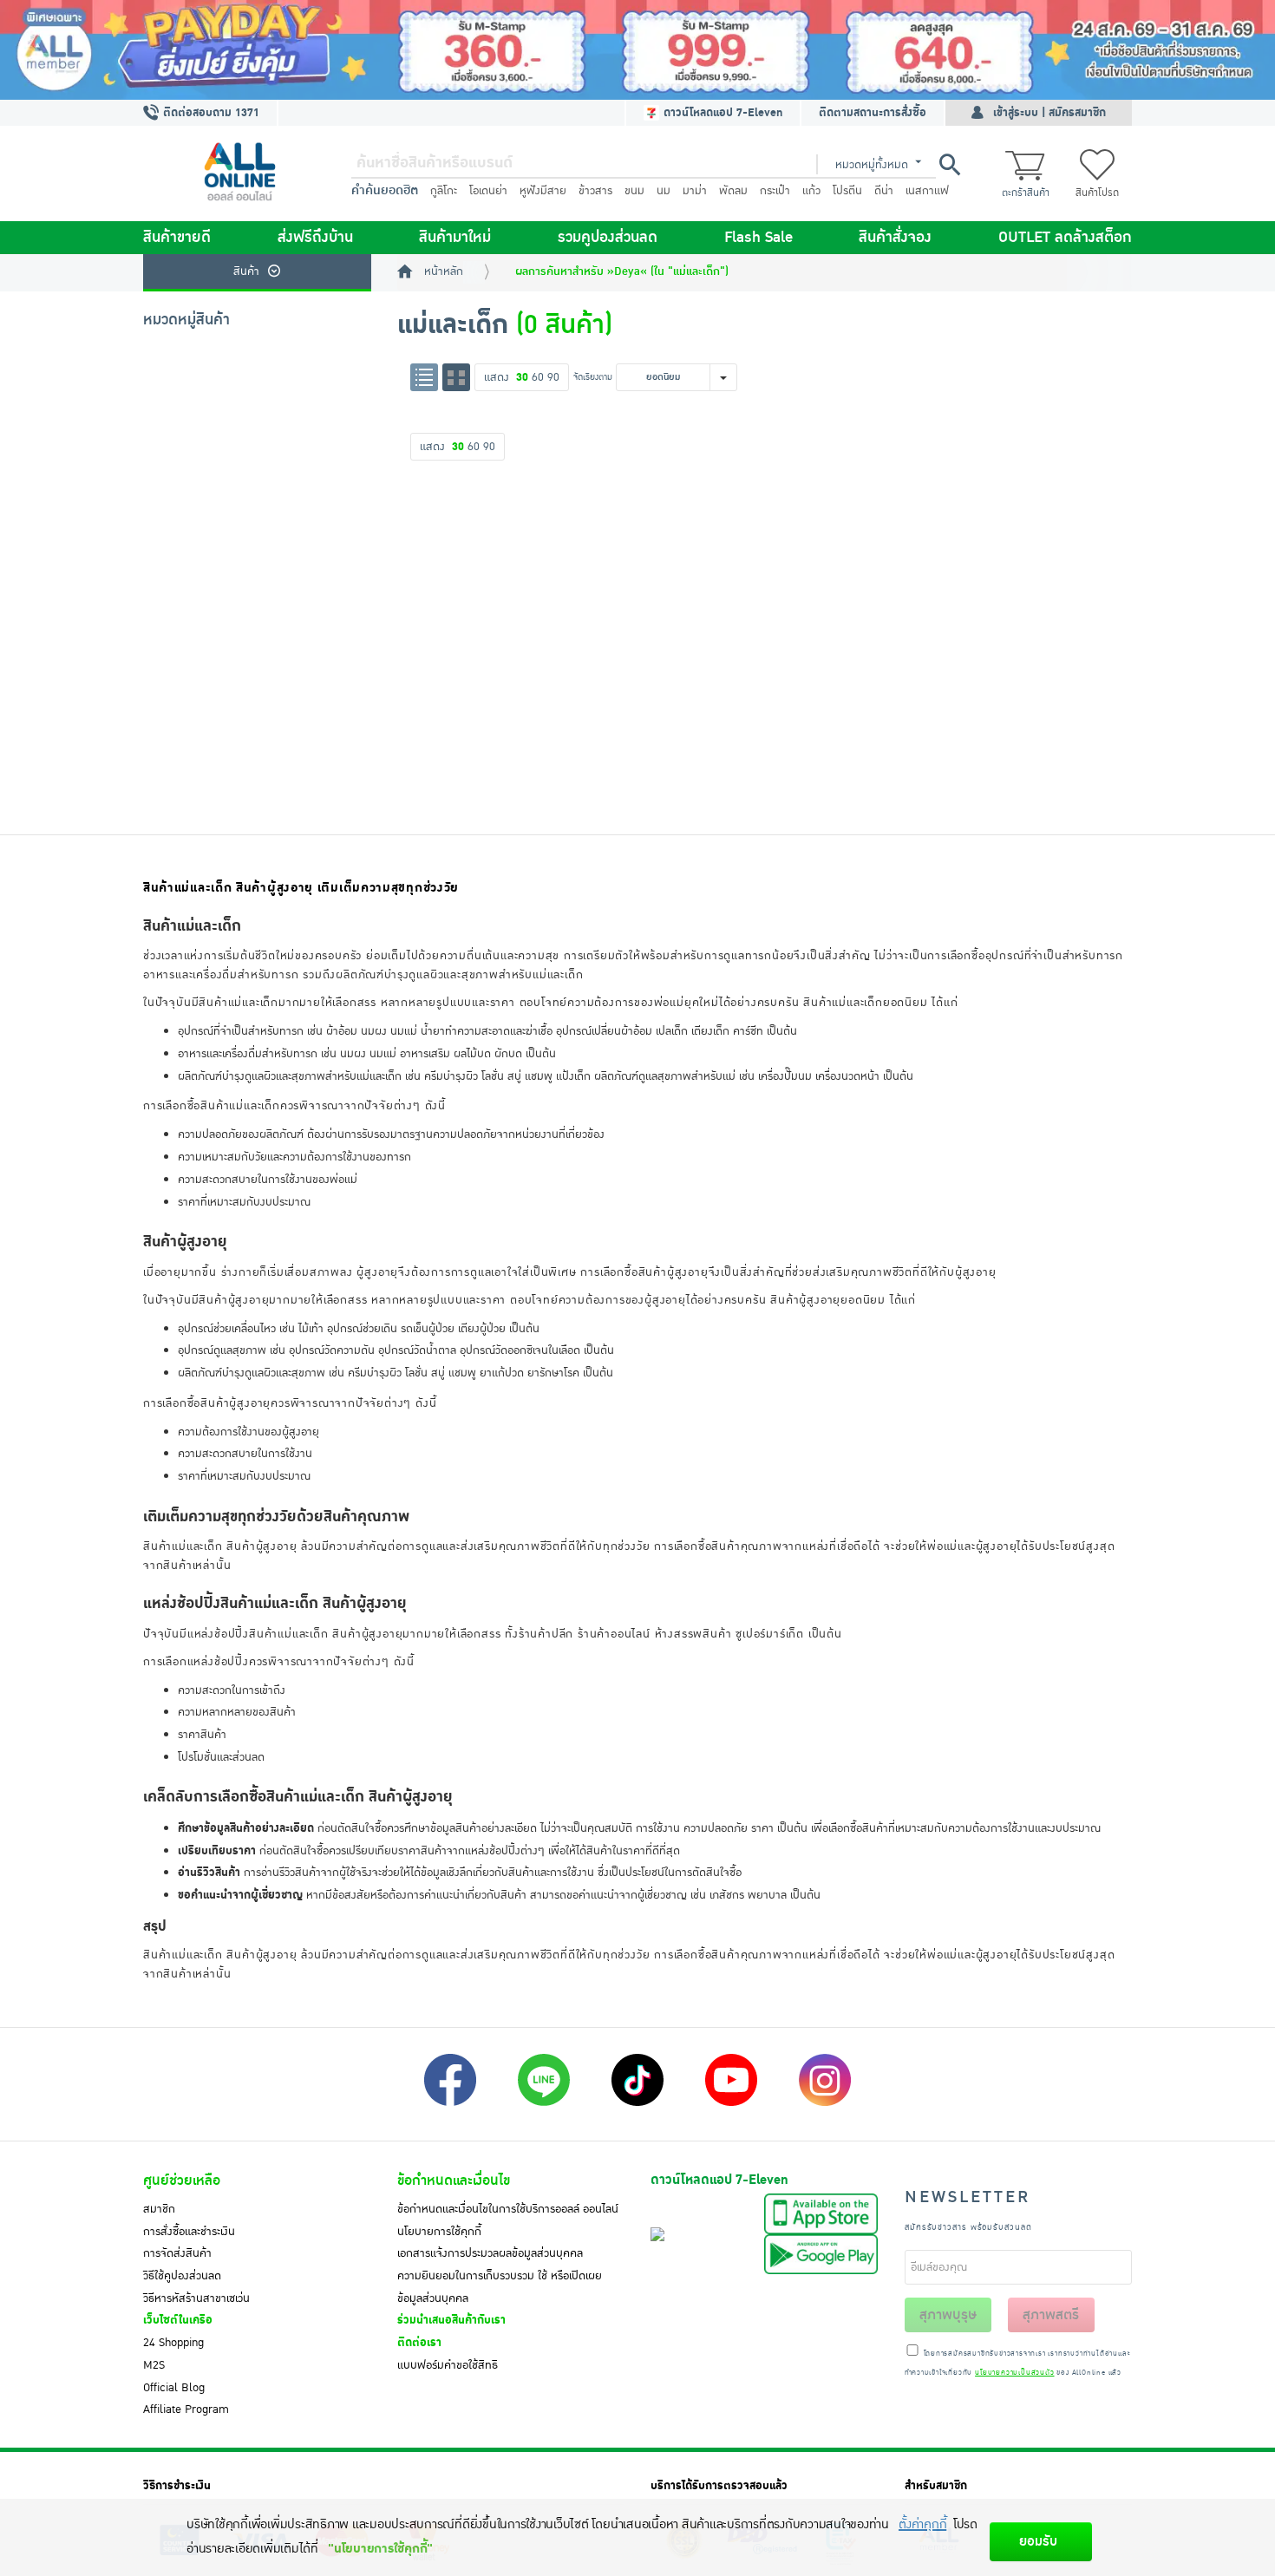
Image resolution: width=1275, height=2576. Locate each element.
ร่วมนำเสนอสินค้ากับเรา (451, 2320)
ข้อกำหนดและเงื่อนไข (454, 2180)
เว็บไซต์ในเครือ (178, 2320)
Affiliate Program (186, 2409)
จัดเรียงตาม (593, 377)
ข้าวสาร (595, 191)
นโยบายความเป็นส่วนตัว (1014, 2373)
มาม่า (695, 191)
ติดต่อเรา (419, 2343)
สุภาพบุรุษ (948, 2315)
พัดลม (733, 191)
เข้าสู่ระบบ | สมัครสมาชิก (1049, 113)
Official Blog (174, 2388)
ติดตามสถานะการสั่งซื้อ (873, 113)
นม (664, 191)
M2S (154, 2365)
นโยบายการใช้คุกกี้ (439, 2232)
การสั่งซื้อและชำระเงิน (189, 2232)
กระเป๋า (775, 191)
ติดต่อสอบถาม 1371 (209, 113)
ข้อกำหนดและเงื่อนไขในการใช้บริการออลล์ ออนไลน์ (508, 2209)
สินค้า (246, 271)
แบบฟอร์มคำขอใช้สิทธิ (448, 2365)
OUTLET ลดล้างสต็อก (1065, 238)
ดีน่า (884, 191)
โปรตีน (847, 191)
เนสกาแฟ (927, 191)
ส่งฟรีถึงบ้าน (315, 238)
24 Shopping (173, 2343)
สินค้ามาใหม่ (455, 238)
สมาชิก (159, 2209)
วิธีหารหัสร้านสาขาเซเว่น (196, 2298)
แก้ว (811, 191)
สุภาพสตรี (1051, 2315)
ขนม (634, 191)
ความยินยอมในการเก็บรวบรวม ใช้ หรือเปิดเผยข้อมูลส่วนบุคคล (500, 2287)
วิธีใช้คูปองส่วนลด (182, 2276)
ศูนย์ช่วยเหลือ (182, 2180)
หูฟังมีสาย (543, 191)
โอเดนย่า (488, 191)
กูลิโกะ (444, 191)
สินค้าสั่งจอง (895, 238)
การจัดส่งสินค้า (177, 2253)
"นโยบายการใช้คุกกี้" (380, 2549)
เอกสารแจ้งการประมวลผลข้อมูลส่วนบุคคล (490, 2253)
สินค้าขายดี (177, 238)
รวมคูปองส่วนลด (608, 238)
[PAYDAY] (637, 50)
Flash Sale (758, 238)
